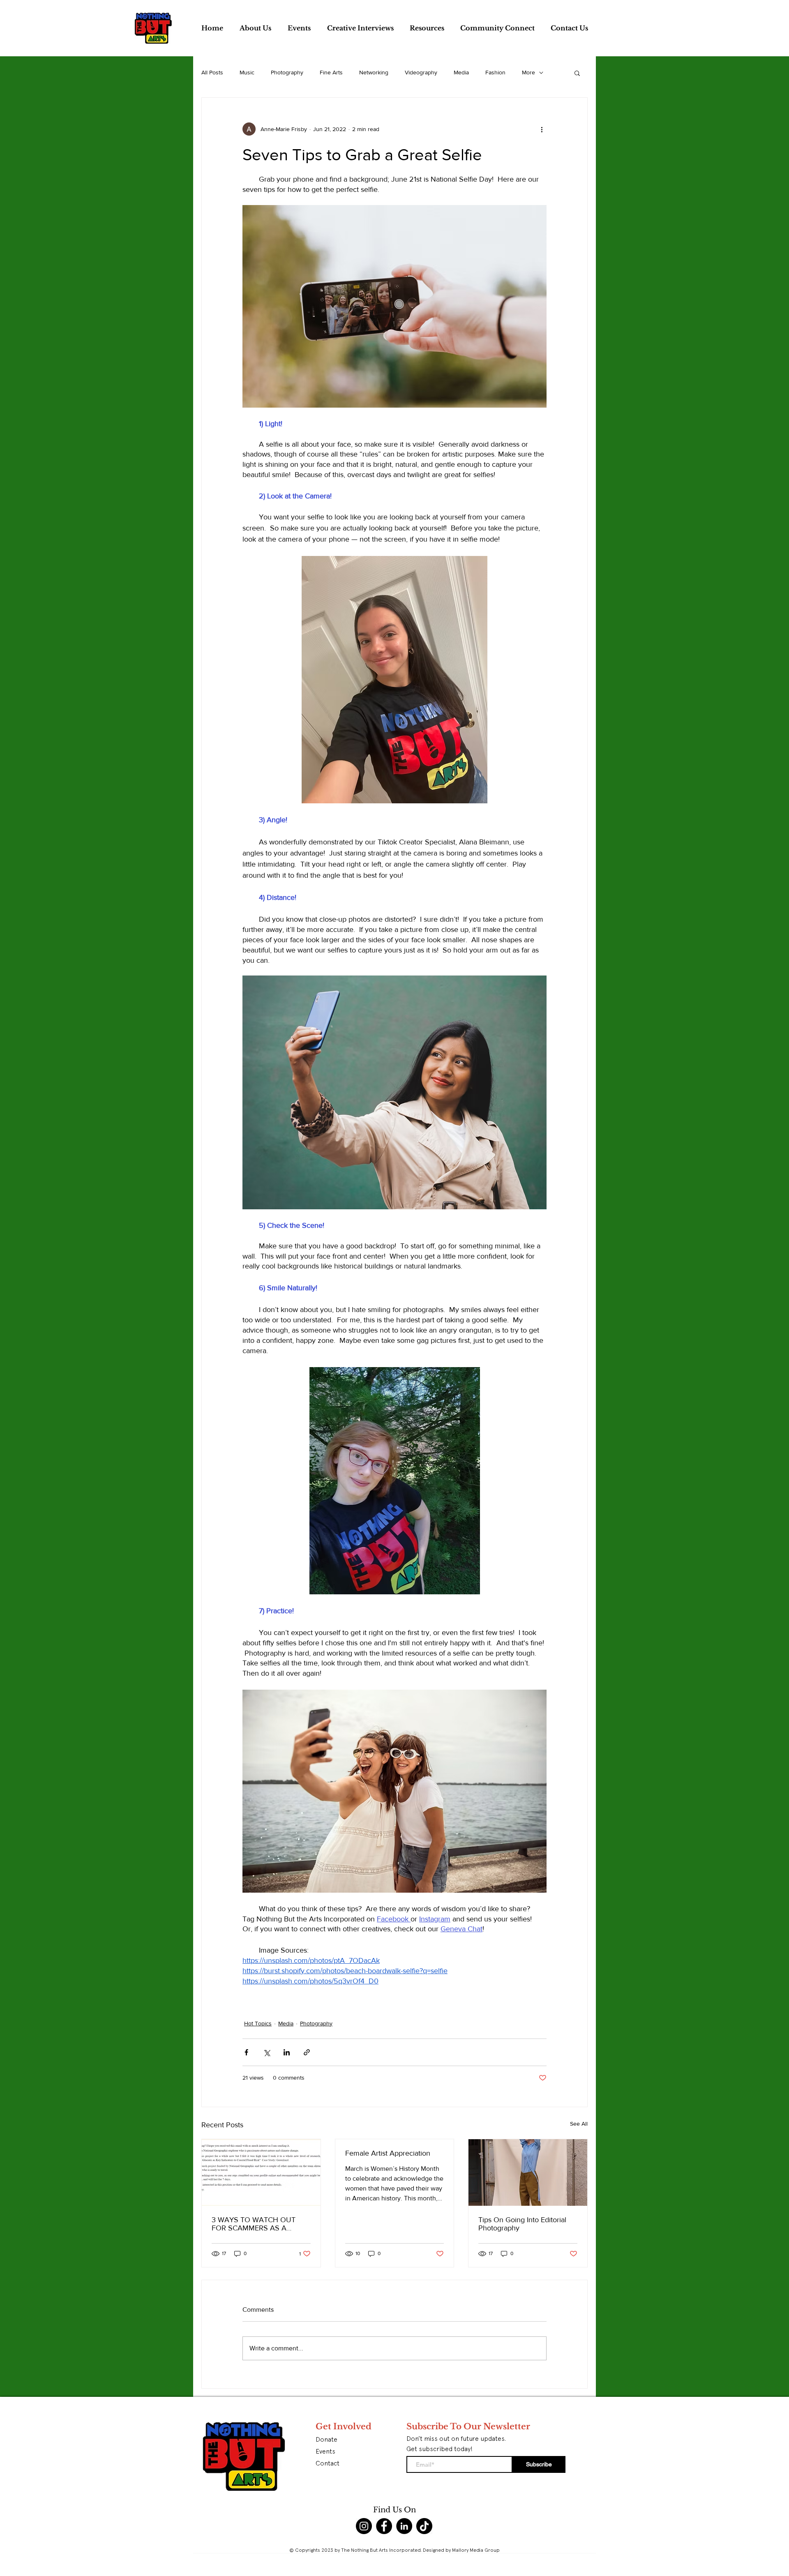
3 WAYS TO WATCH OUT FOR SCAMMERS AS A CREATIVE (254, 2224)
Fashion (495, 72)
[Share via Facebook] (246, 2052)
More (528, 72)
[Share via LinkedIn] (287, 2052)
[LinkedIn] (404, 2526)
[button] (577, 73)
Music (247, 72)
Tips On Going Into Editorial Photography (522, 2224)
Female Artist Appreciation (388, 2153)
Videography (421, 72)
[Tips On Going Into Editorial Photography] (528, 2172)
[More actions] (542, 129)
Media (461, 72)
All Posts (212, 72)
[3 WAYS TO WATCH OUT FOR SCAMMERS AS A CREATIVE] (261, 2172)
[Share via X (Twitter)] (266, 2052)
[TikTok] (424, 2526)
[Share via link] (307, 2052)
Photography (287, 72)
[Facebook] (384, 2526)
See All (579, 2124)
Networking (374, 72)
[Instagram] (364, 2526)
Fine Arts (331, 72)
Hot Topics (258, 2023)
